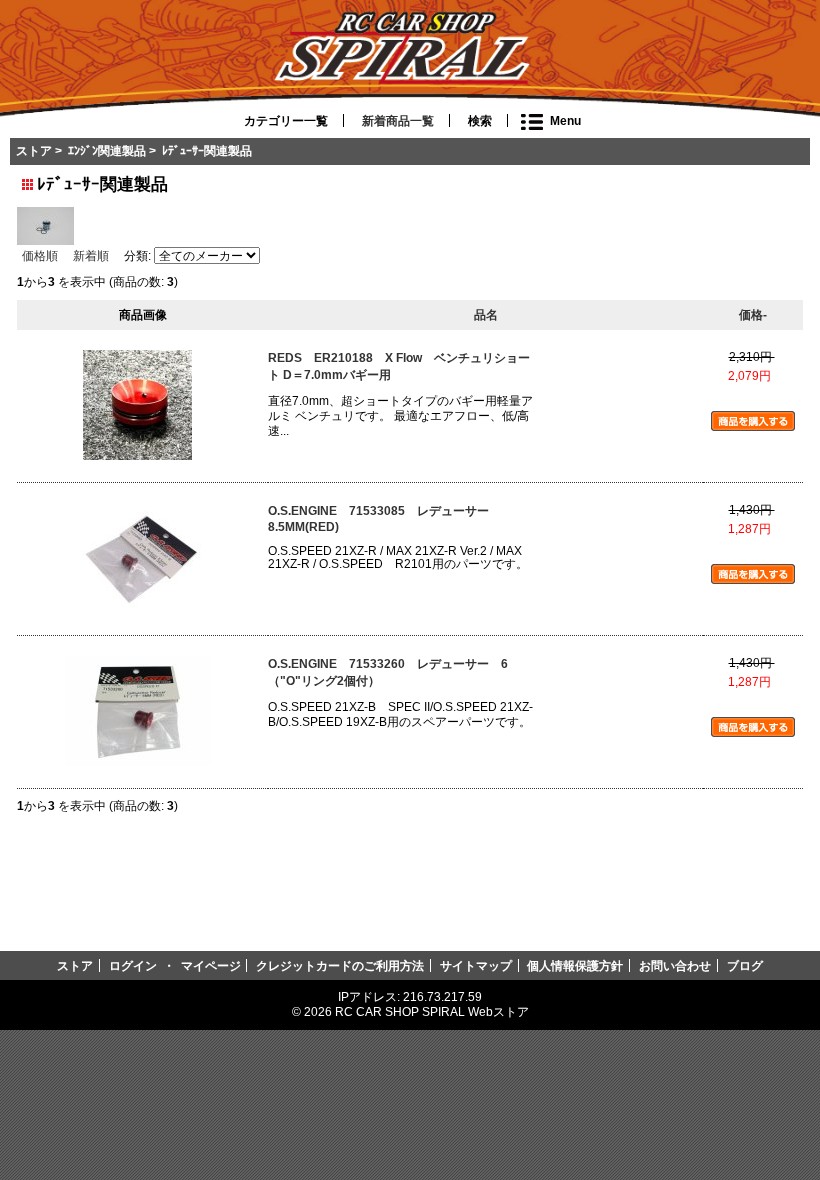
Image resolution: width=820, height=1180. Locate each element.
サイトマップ (476, 965)
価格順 (40, 255)
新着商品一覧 (398, 121)
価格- (753, 314)
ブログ (745, 965)
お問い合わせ (675, 965)
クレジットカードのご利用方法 (340, 965)
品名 (486, 314)
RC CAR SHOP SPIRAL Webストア (432, 1011)
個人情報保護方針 (575, 965)
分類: (137, 256)
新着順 (91, 255)
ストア (34, 150)
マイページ (211, 965)
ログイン (133, 965)
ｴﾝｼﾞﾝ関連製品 (107, 150)
